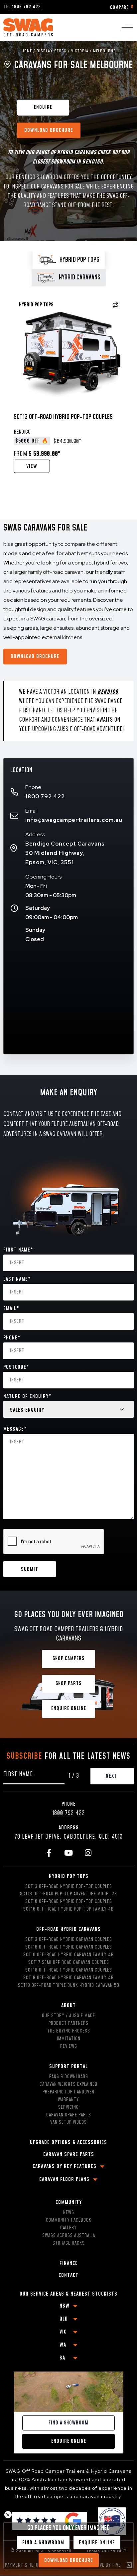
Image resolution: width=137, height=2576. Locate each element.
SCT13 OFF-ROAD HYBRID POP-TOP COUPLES (69, 1887)
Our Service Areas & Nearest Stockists (68, 2294)
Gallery (68, 2228)
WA (63, 2345)
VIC (63, 2332)
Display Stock (52, 51)
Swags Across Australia (69, 2236)
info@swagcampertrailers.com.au (74, 820)
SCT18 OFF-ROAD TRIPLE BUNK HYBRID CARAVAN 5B (69, 1986)
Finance (69, 2263)
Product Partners (68, 2024)
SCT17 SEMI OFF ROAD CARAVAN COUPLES (69, 1963)
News (69, 2213)
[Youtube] (69, 1853)
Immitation (69, 2039)
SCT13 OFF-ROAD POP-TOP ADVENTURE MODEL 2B (68, 1894)
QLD (64, 2319)
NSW (65, 2306)
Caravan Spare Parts (69, 2115)
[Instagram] (88, 1853)
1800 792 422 (45, 796)
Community (69, 2202)
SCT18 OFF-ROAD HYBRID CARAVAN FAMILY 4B (68, 1978)
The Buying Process (69, 2031)
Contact (68, 2275)
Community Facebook (69, 2220)
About (68, 2006)
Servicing (68, 2107)
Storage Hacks (69, 2243)
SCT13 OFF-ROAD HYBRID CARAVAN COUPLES (69, 1940)
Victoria (80, 51)
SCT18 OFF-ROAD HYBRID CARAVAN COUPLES (69, 1970)
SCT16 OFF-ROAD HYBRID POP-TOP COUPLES (69, 1902)
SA (62, 2358)
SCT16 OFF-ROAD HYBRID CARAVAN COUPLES (69, 1947)
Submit (30, 1569)
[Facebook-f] (49, 1853)
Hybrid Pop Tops (69, 1876)
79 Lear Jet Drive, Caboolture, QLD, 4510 (68, 1837)
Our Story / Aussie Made (68, 2016)
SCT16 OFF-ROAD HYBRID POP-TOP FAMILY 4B (68, 1909)
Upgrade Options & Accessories (68, 2142)
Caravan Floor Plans (64, 2179)
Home (27, 51)
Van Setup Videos (68, 2122)
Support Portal (68, 2066)
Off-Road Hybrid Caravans (68, 1929)
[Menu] (127, 28)
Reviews (69, 2046)
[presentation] (54, 1542)
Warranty (68, 2100)
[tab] (69, 260)
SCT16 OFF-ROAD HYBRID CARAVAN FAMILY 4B (68, 1955)
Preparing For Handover (68, 2092)
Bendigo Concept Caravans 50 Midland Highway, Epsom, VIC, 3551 (65, 853)
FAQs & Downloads (69, 2077)
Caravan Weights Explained (68, 2084)
